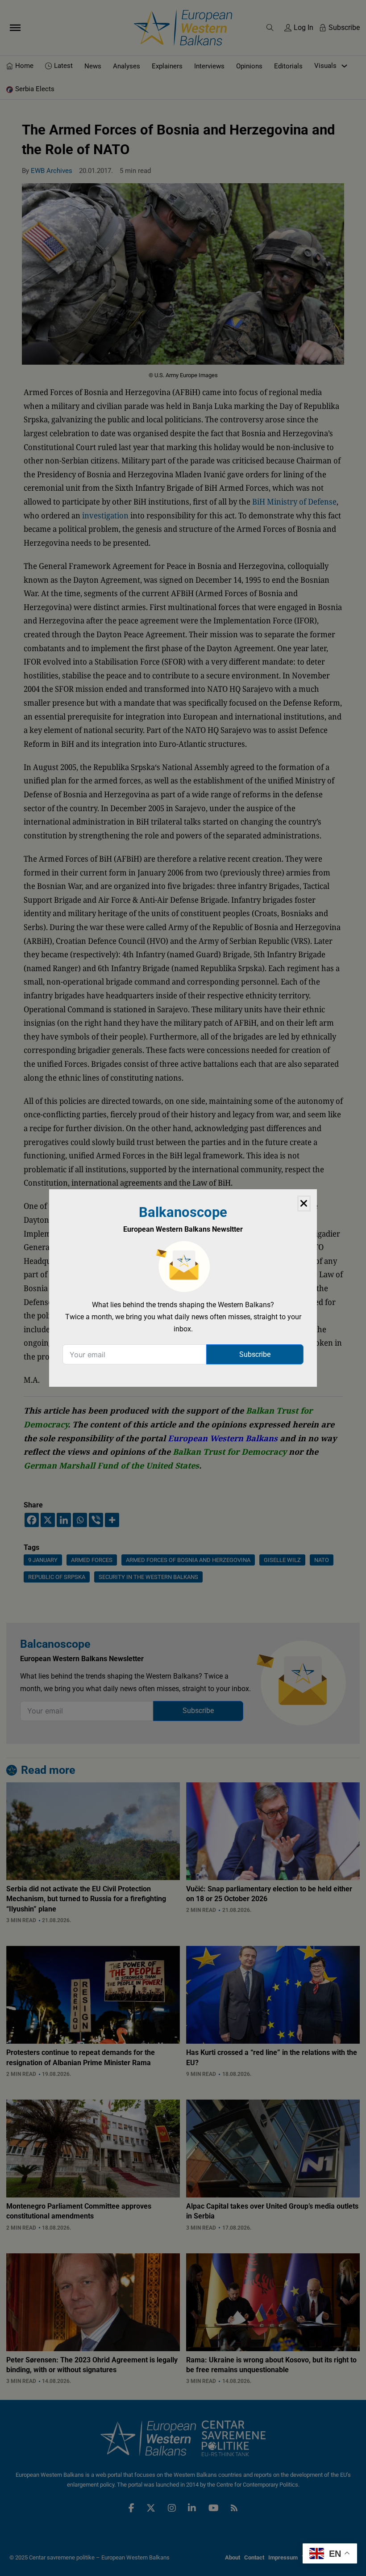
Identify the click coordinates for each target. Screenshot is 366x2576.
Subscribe (255, 1354)
